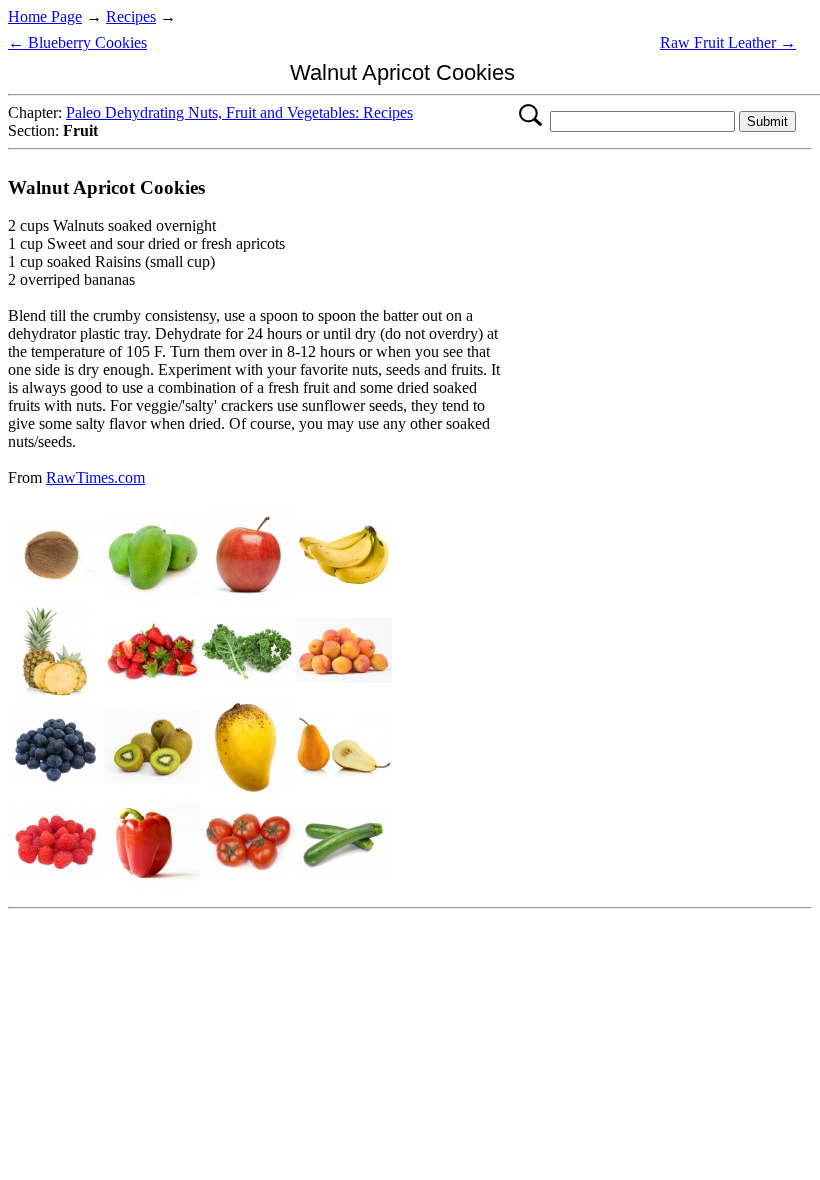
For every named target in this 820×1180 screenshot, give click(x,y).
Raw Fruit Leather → (728, 42)
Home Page (45, 16)
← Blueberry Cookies (77, 42)
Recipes (131, 16)
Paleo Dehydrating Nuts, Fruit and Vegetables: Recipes (239, 112)
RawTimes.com (95, 477)
